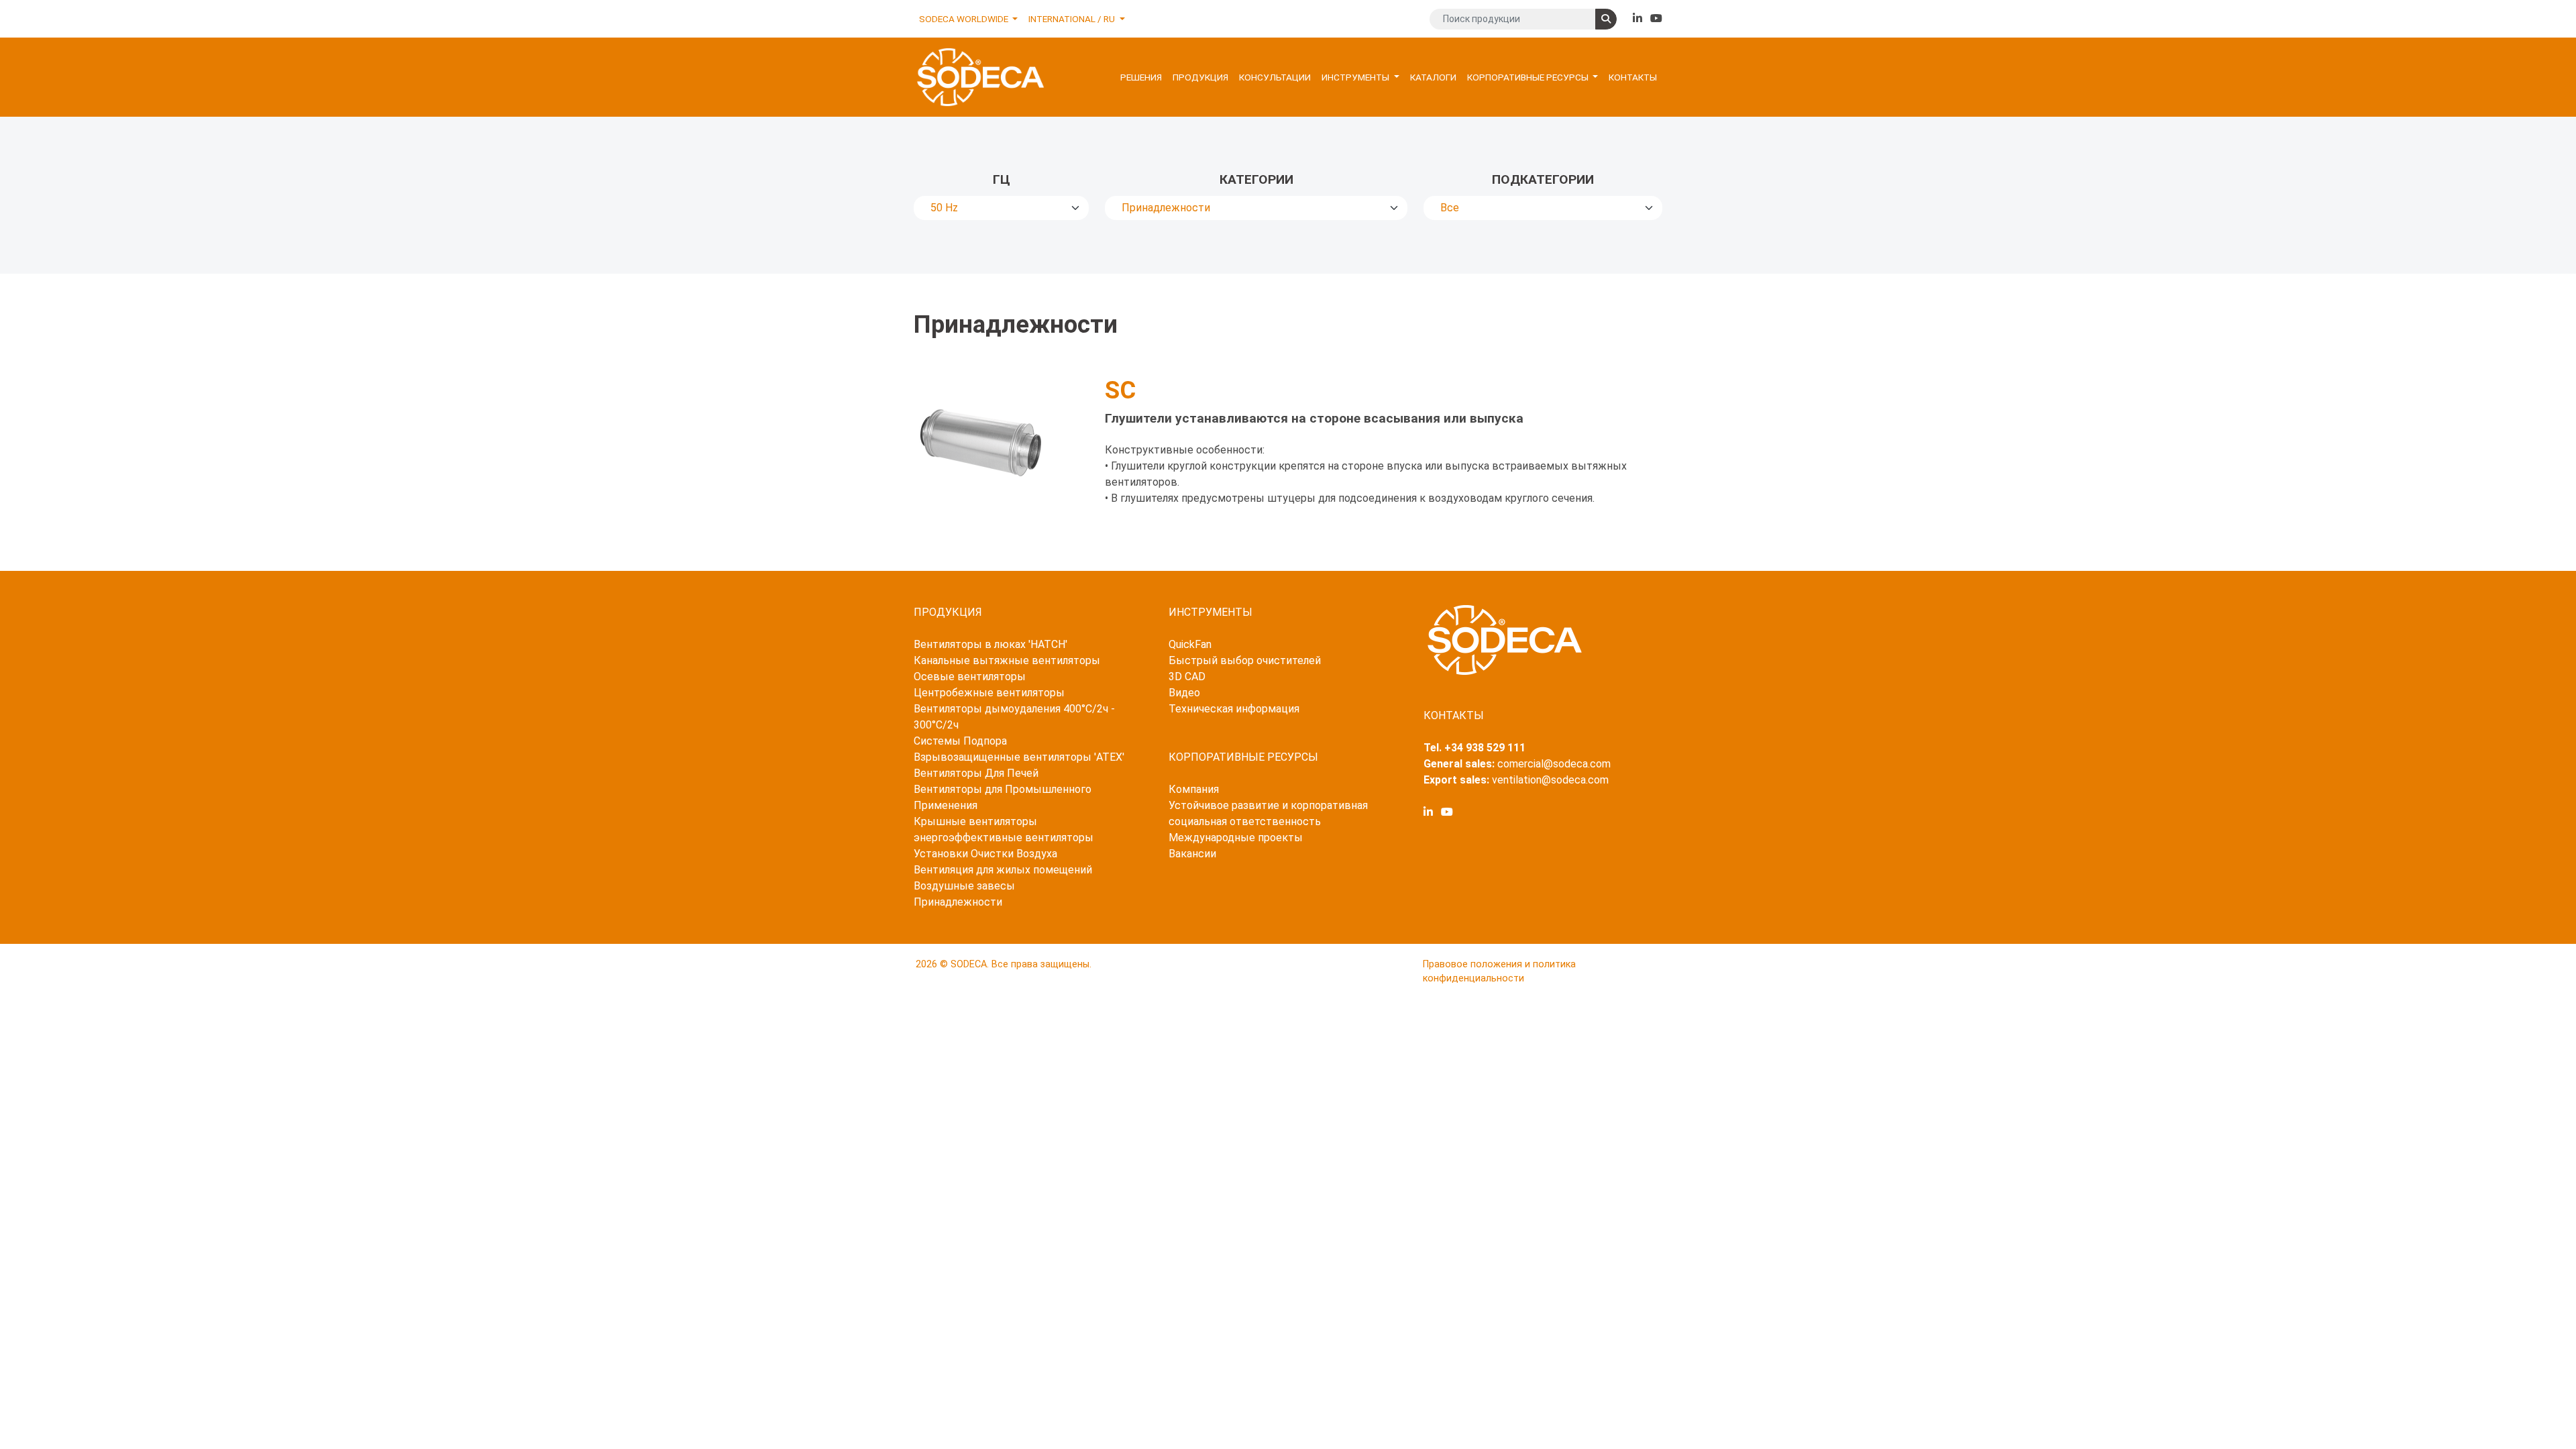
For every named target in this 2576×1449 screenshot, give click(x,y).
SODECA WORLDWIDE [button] (965, 19)
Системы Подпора (960, 741)
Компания (1194, 789)
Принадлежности (958, 902)
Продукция (1200, 77)
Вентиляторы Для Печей (976, 773)
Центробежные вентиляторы (989, 693)
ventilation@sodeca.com (1550, 780)
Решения (1141, 77)
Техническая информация (1234, 709)
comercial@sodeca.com (1554, 764)
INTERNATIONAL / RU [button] (1073, 19)
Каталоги (1433, 77)
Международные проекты (1236, 838)
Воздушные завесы (964, 886)
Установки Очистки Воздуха (985, 854)
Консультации (1275, 77)
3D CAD (1187, 677)
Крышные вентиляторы (975, 821)
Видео (1184, 693)
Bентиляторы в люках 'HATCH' (990, 644)
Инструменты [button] (1356, 77)
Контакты (1633, 77)
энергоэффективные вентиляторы (1004, 838)
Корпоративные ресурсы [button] (1529, 77)
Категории (1256, 179)
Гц (1002, 179)
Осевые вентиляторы (970, 677)
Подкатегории (1543, 179)
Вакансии (1192, 854)
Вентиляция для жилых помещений (1003, 870)
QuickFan (1190, 644)
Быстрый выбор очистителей (1245, 660)
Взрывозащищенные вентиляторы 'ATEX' (1019, 757)
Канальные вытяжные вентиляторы (1007, 660)
